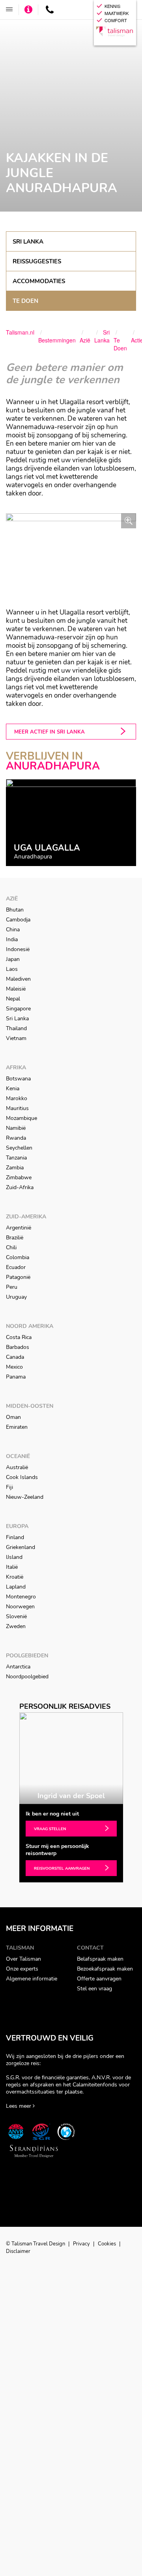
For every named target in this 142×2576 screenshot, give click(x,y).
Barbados (18, 1347)
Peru (12, 1287)
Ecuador (16, 1267)
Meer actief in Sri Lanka (50, 732)
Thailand (16, 1028)
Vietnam (16, 1038)
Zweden (16, 1626)
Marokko (17, 1098)
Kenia (13, 1088)
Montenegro (21, 1597)
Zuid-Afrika (20, 1187)
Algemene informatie (32, 1979)
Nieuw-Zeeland (25, 1497)
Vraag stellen (50, 1829)
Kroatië (15, 1577)
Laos (12, 969)
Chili (11, 1247)
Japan (13, 959)
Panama (16, 1377)
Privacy (82, 2244)
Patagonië (18, 1277)
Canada (15, 1357)
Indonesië (18, 949)
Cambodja (18, 920)
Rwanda (16, 1138)
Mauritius (17, 1108)
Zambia (15, 1168)
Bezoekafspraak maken (105, 1969)
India (12, 939)
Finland (15, 1537)
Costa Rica (19, 1337)
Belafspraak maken (100, 1959)
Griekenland (21, 1547)
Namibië (16, 1128)
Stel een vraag (94, 1989)
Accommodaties (39, 281)
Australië (17, 1467)
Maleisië (16, 989)
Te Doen (25, 301)
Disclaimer (18, 2251)
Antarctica (18, 1667)
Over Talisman (23, 1959)
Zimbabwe (19, 1177)
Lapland (16, 1587)
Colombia (18, 1257)
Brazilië (15, 1238)
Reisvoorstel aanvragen (62, 1869)
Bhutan (15, 910)
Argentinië (19, 1228)
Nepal (13, 999)
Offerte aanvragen (99, 1979)
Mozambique (21, 1118)
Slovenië (16, 1616)
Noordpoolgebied (27, 1677)
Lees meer (19, 2106)
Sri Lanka (28, 242)
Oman (13, 1417)
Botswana (18, 1079)
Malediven (18, 979)
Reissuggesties (37, 261)
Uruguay (16, 1297)
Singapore (18, 1009)
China (13, 930)
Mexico (14, 1367)
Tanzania (16, 1158)
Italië (12, 1567)
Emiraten (17, 1427)
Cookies (107, 2244)
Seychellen (19, 1148)
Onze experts (22, 1969)
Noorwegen (20, 1607)
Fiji (9, 1487)
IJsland (14, 1557)
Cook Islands (22, 1477)
